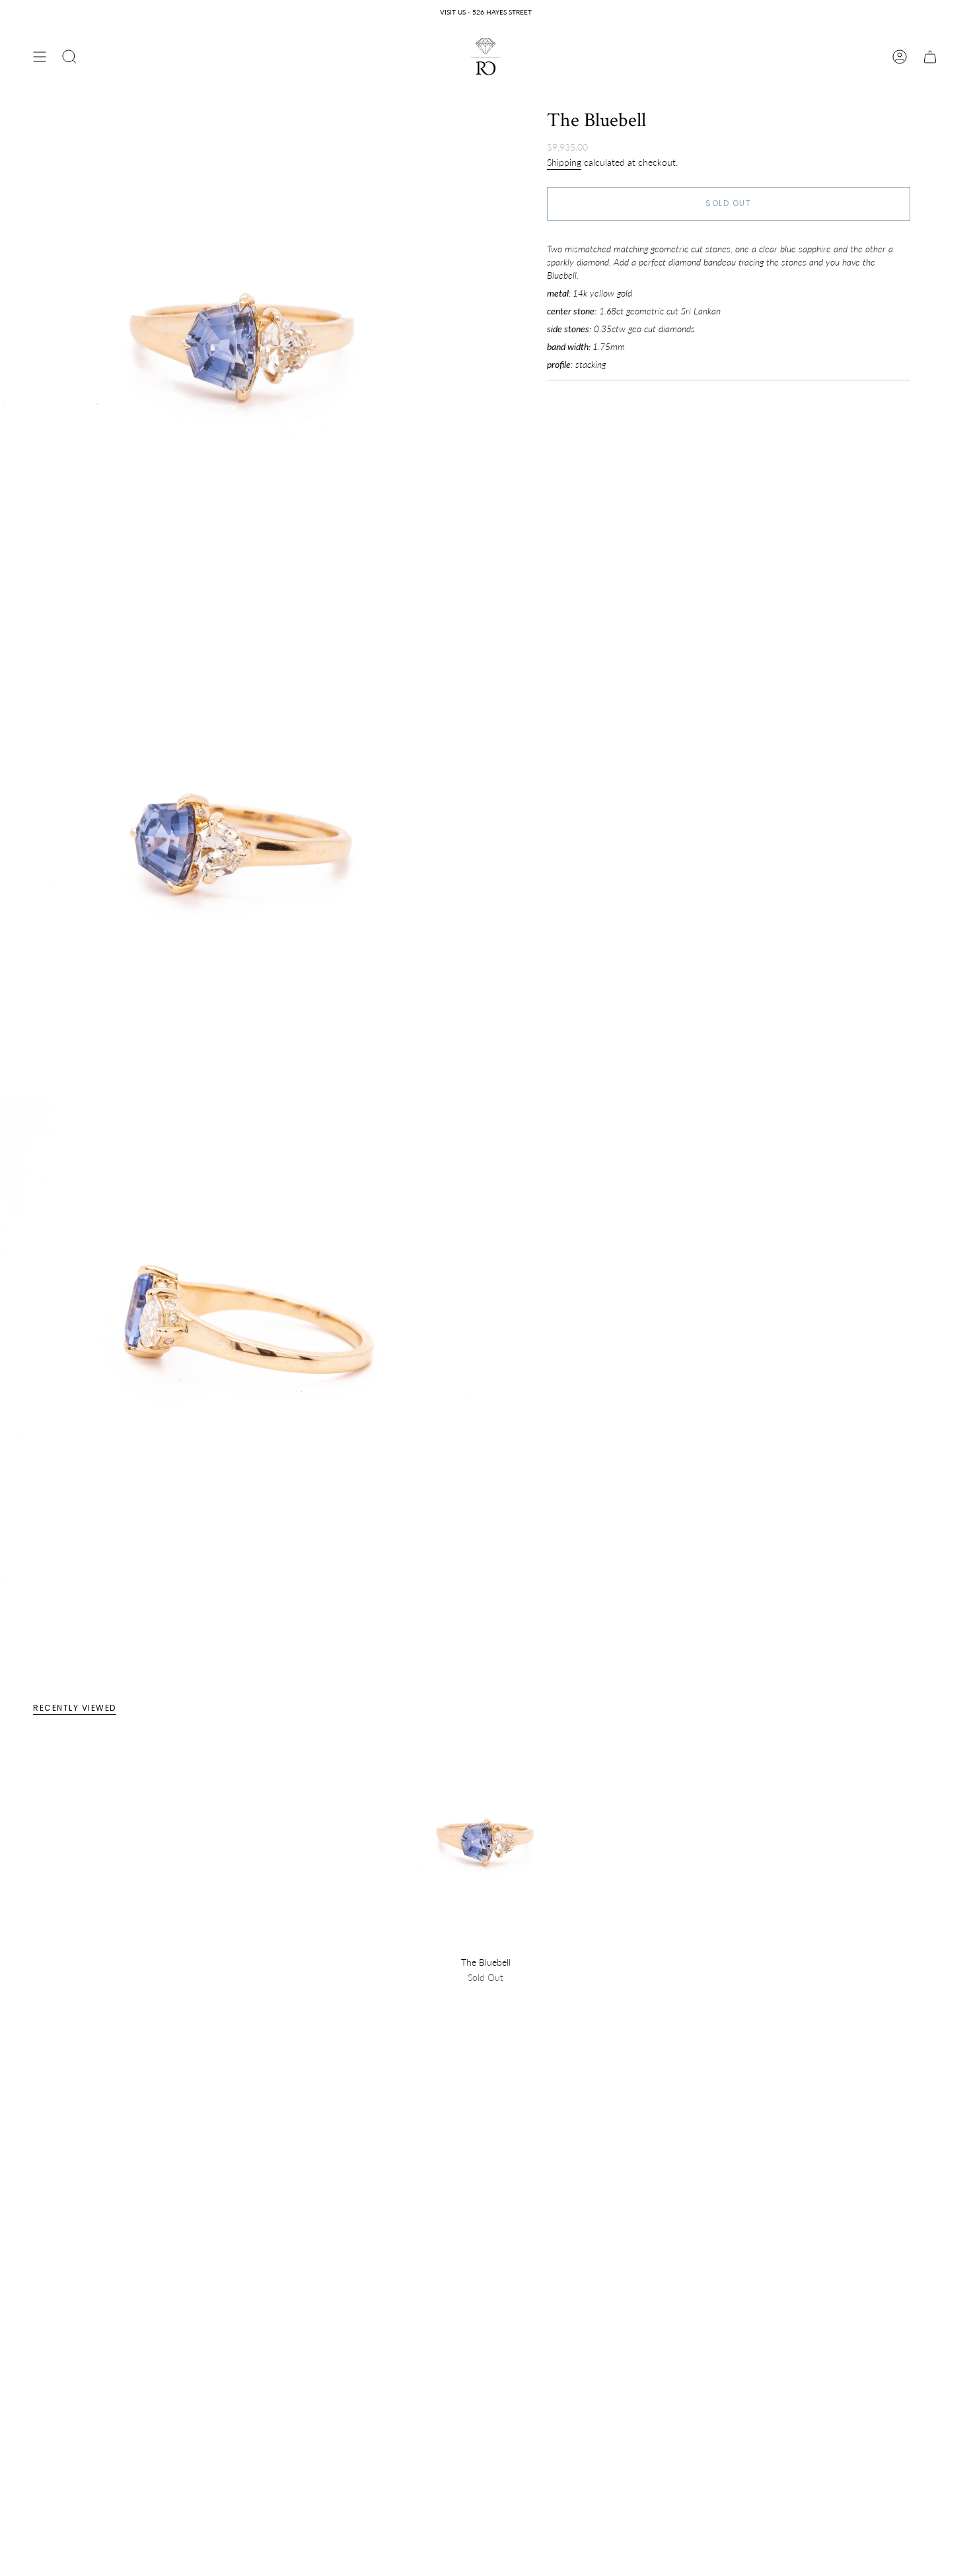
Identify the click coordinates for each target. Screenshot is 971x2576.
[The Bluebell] (486, 1844)
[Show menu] (40, 57)
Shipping (564, 162)
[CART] (930, 57)
